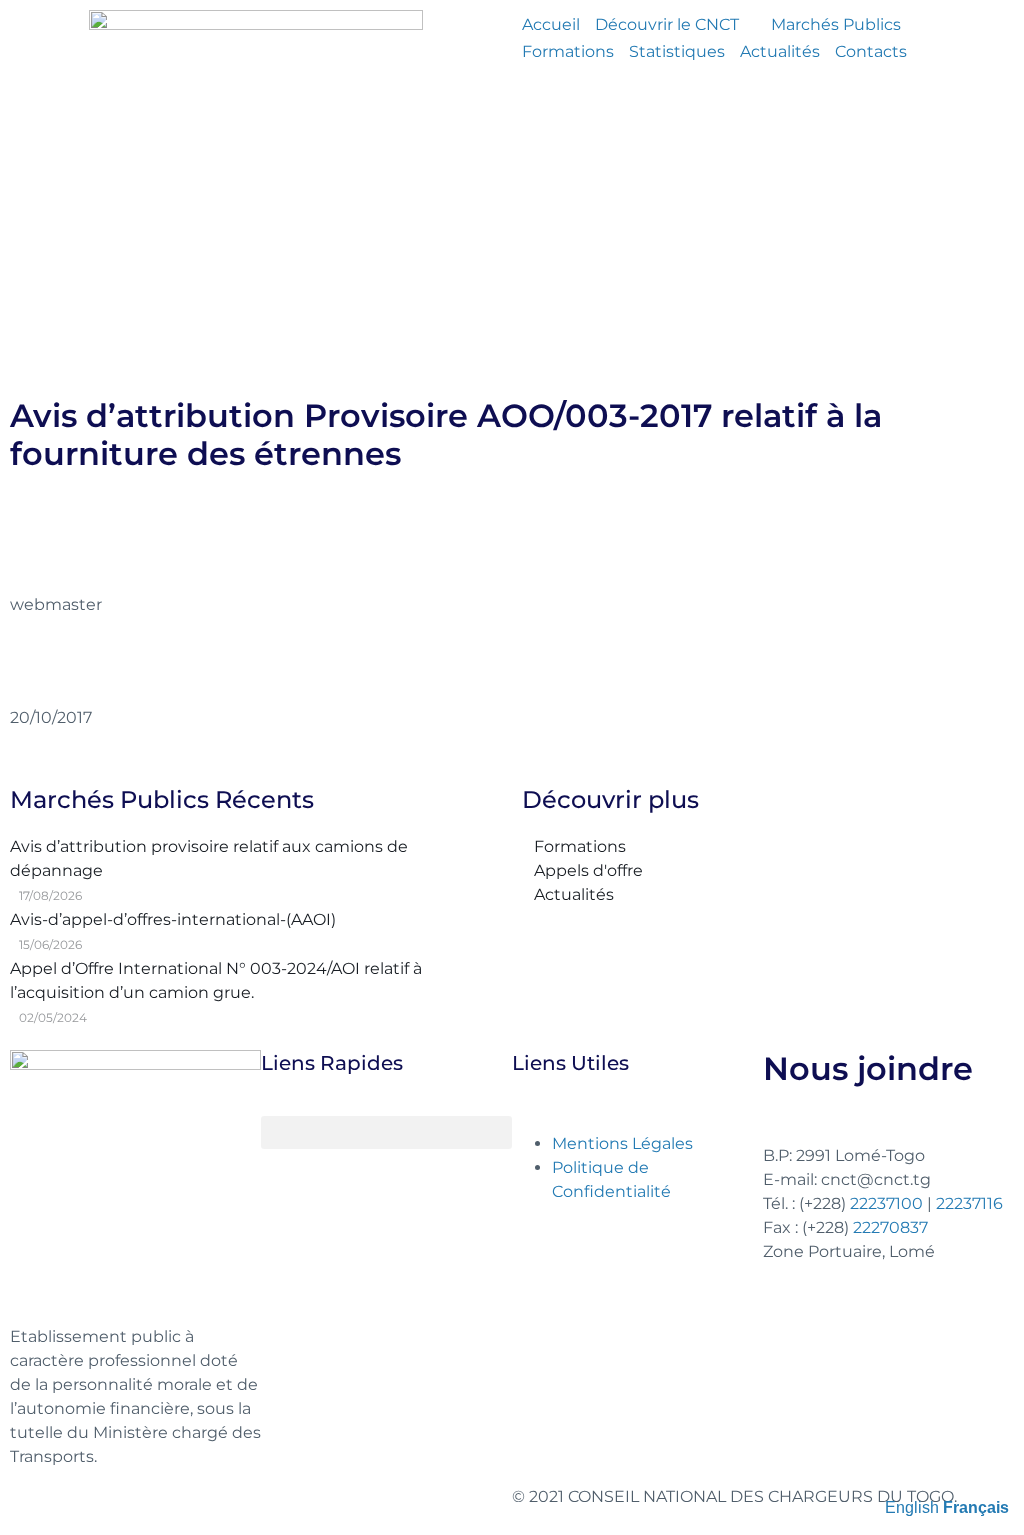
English (912, 1507)
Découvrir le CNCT (667, 24)
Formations (568, 51)
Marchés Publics (836, 24)
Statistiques (677, 51)
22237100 (886, 1203)
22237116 (969, 1203)
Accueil (551, 24)
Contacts (871, 51)
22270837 (890, 1227)
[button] (386, 1132)
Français (976, 1507)
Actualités (780, 51)
